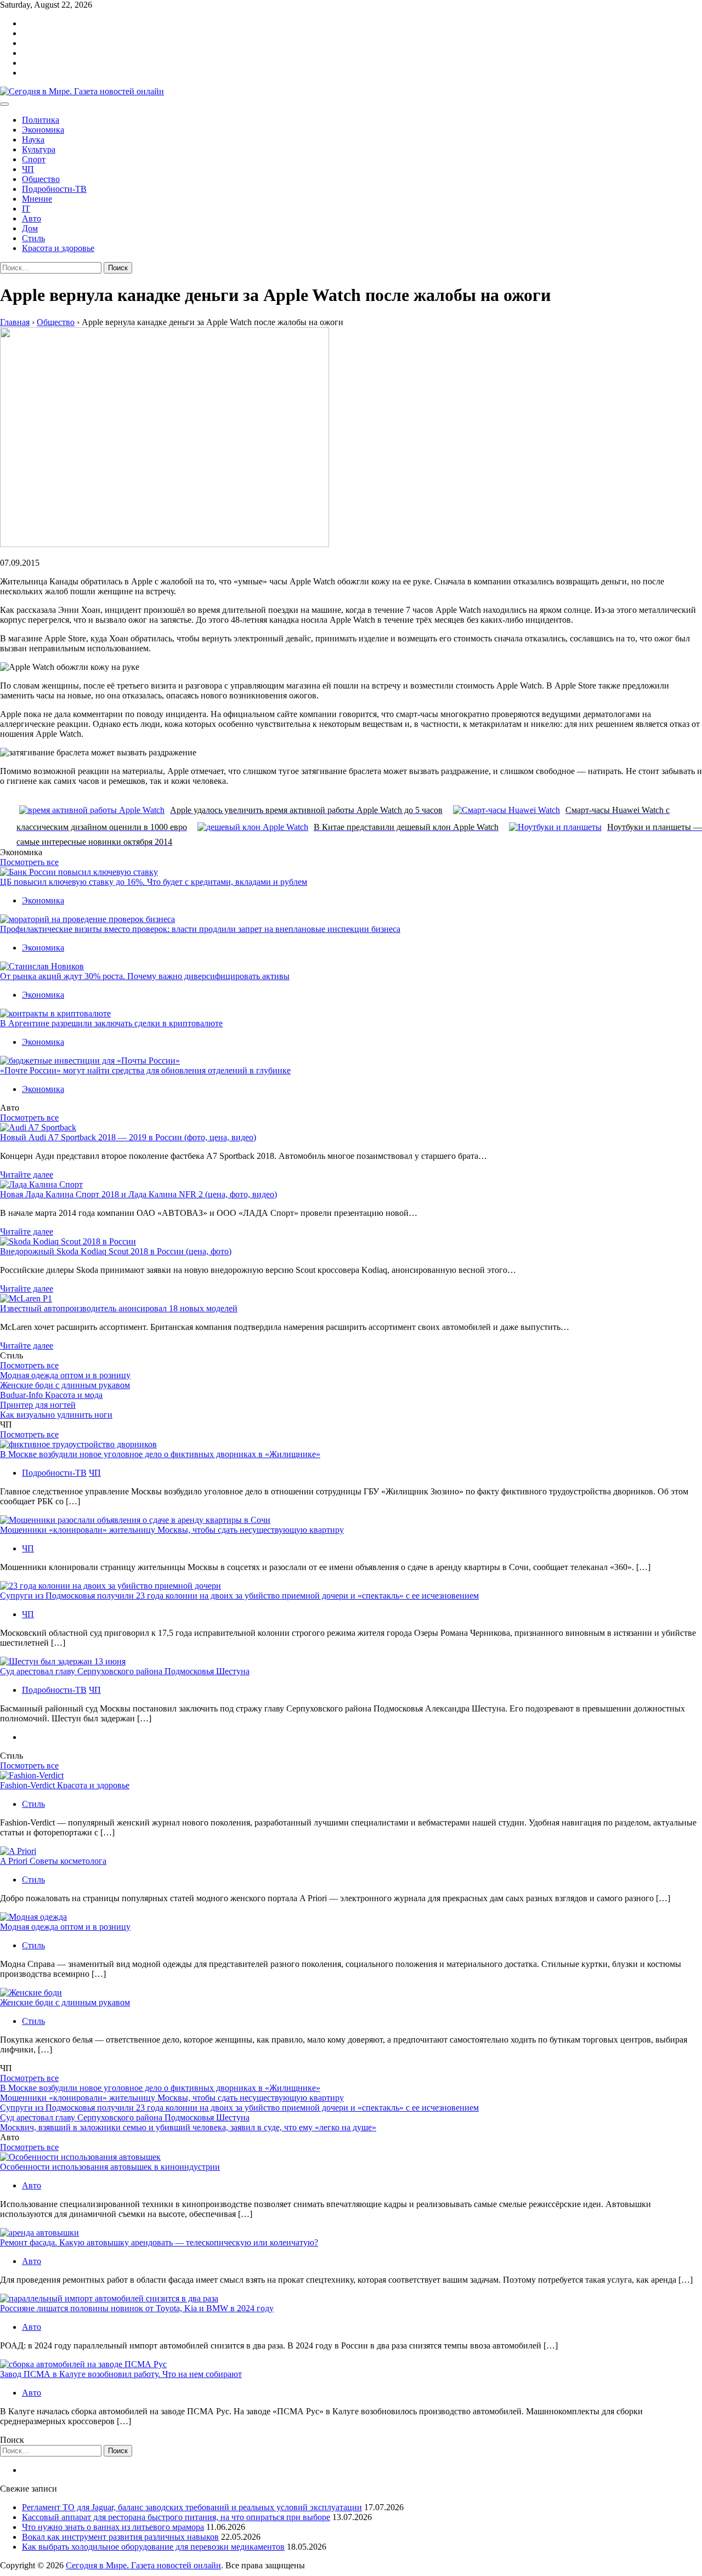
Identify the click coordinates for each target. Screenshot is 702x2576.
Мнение (37, 199)
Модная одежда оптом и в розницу (65, 1375)
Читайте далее (27, 1175)
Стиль (33, 238)
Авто (32, 218)
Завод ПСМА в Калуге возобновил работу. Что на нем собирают (121, 2374)
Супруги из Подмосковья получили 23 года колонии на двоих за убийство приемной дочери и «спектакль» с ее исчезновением (239, 1596)
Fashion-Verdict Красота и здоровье (65, 1785)
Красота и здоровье (58, 248)
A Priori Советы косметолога (53, 1861)
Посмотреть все (29, 862)
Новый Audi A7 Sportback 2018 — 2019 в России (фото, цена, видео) (128, 1137)
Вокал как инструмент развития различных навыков (120, 2537)
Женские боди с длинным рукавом (65, 1385)
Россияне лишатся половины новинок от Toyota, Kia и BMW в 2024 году (137, 2308)
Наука (33, 140)
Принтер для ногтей (38, 1405)
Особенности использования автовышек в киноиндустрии (110, 2167)
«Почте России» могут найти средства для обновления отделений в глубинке (145, 1070)
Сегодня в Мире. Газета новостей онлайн (143, 2565)
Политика (41, 120)
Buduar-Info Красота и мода (51, 1395)
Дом (30, 228)
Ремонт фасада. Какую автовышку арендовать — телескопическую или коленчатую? (159, 2242)
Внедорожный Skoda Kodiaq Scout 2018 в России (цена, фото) (116, 1251)
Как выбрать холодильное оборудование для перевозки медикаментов (153, 2547)
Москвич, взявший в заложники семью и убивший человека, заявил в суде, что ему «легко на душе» (188, 2127)
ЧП (28, 169)
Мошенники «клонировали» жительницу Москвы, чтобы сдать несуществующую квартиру (172, 1530)
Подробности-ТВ (54, 189)
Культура (39, 149)
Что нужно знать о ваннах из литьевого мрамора (113, 2527)
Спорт (34, 159)
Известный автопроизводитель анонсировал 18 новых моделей (119, 1308)
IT (26, 209)
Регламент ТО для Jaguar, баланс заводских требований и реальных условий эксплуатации (192, 2507)
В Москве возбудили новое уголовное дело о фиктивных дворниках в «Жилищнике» (160, 1454)
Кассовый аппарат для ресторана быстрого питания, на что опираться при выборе (176, 2517)
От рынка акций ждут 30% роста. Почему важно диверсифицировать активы (145, 976)
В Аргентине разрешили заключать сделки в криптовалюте (111, 1023)
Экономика (43, 130)
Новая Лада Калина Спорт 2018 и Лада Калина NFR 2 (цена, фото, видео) (138, 1194)
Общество (41, 179)
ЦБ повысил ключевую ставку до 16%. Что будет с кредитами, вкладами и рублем (154, 882)
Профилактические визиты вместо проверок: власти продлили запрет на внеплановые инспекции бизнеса (200, 929)
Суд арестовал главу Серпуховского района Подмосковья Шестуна (125, 1671)
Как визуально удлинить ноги (56, 1415)
